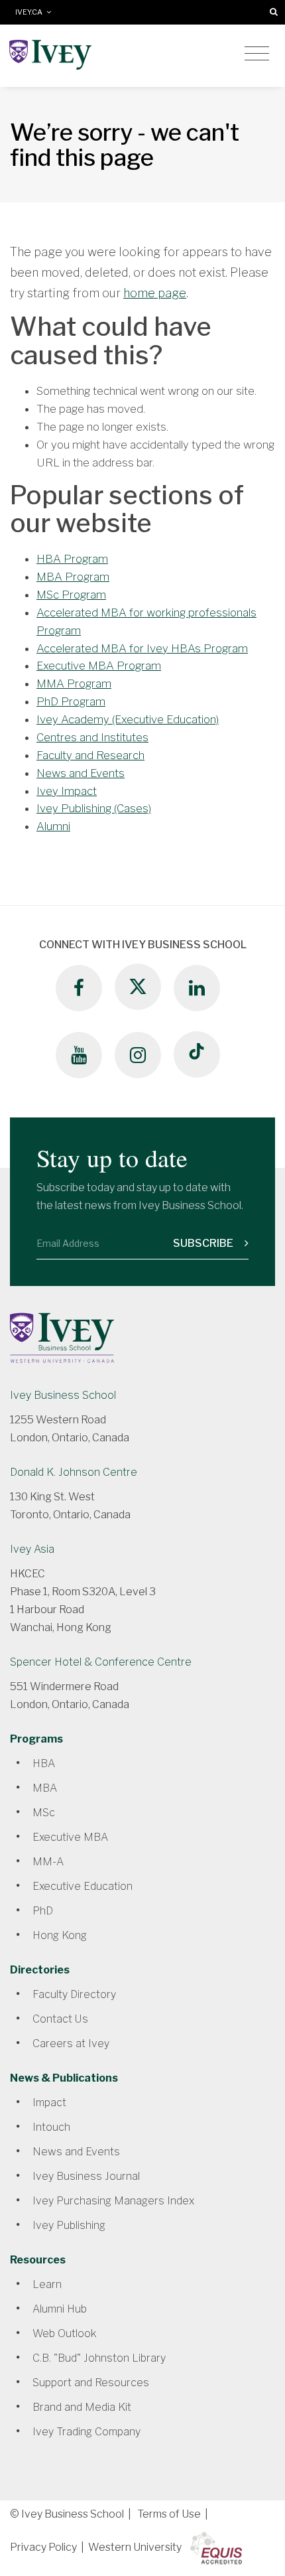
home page (155, 293)
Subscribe (204, 1243)
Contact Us (60, 2019)
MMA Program (74, 683)
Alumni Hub (60, 2309)
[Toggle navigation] (257, 54)
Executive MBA (70, 1837)
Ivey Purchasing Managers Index (113, 2201)
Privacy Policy (43, 2547)
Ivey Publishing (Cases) (94, 808)
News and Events (81, 773)
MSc (44, 1813)
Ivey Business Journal (86, 2176)
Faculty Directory (74, 1994)
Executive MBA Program (99, 666)
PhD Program (71, 701)
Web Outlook (64, 2333)
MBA (45, 1788)
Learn (47, 2284)
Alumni (53, 826)
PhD (43, 1911)
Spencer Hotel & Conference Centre (101, 1662)
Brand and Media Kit (82, 2407)
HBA (44, 1763)
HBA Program (72, 559)
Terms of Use (169, 2514)
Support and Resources (91, 2383)
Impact (49, 2103)
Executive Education (83, 1886)
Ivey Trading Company (86, 2432)
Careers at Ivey (71, 2043)
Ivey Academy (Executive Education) (128, 719)
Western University (135, 2547)
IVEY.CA (31, 12)
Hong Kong (60, 1935)
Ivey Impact (67, 791)
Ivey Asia (32, 1549)
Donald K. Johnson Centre (74, 1472)
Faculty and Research (90, 755)
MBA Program (73, 577)
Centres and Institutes (92, 737)
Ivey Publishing (69, 2225)
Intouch (51, 2127)
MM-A (48, 1862)
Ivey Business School (63, 1395)
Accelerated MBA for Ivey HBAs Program (142, 648)
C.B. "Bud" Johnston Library (99, 2358)
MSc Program (71, 595)
